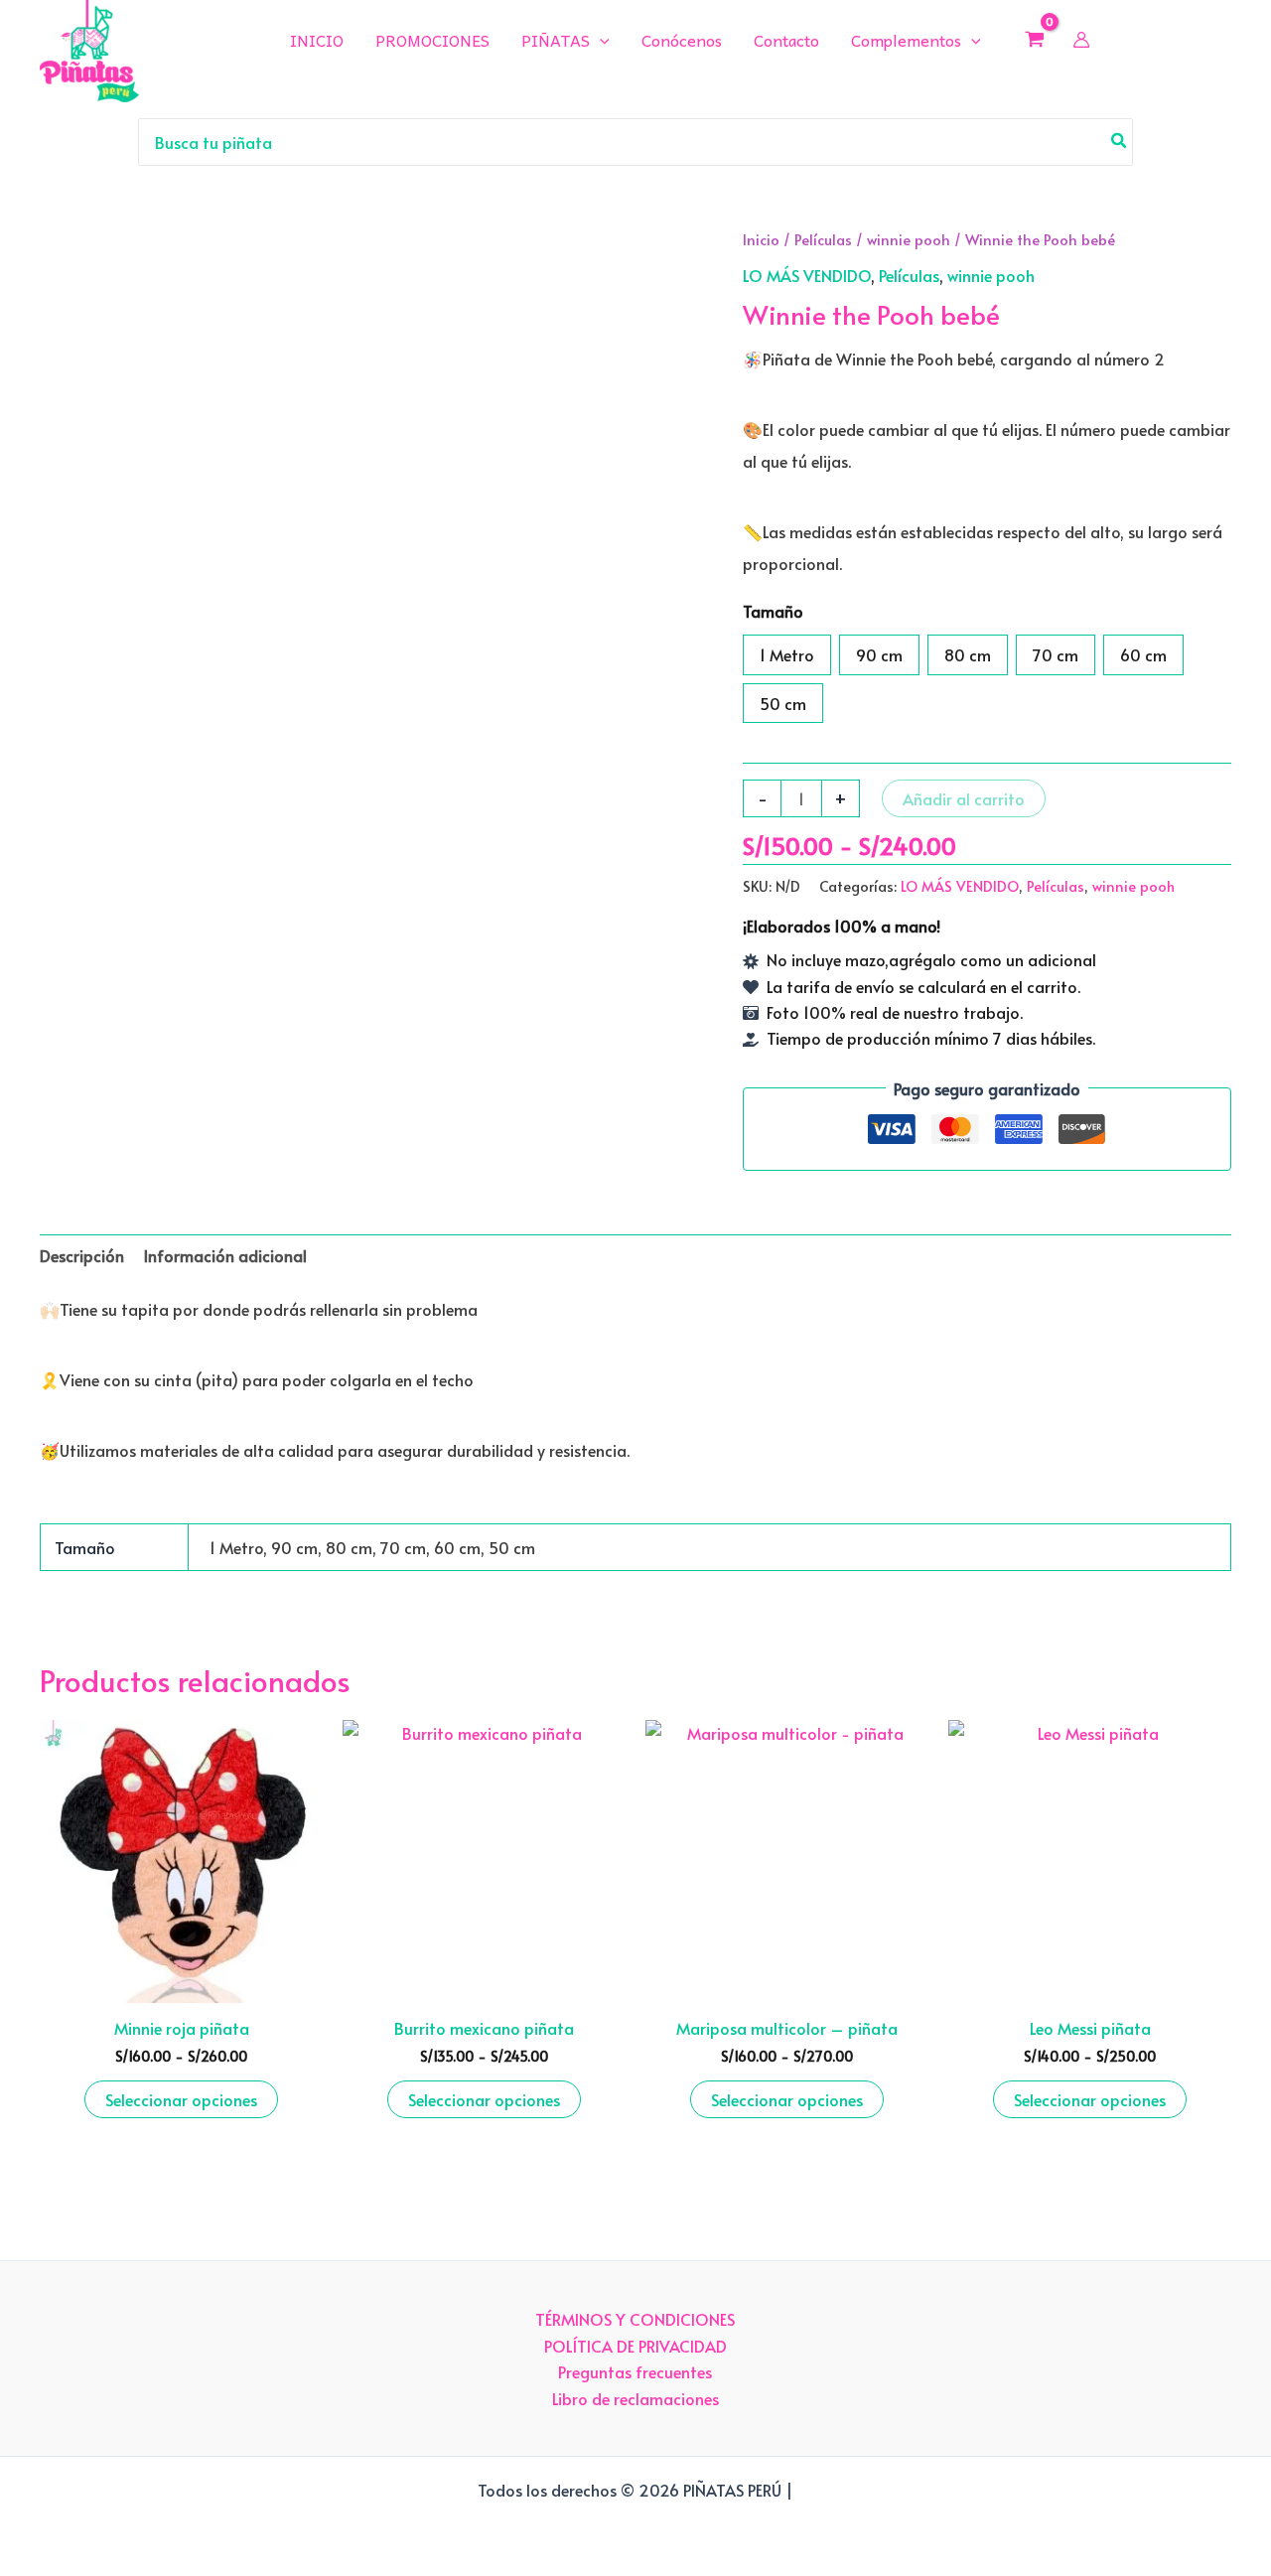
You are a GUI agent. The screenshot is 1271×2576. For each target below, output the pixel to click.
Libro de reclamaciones (635, 2398)
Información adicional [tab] (225, 1255)
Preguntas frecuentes (635, 2371)
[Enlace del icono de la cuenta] (1081, 40)
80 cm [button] (968, 654)
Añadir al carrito (964, 798)
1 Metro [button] (787, 654)
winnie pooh (909, 239)
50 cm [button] (783, 703)
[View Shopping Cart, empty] (1035, 39)
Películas (823, 239)
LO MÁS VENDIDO (807, 275)
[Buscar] (1120, 142)
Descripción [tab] (82, 1255)
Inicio (761, 239)
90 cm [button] (879, 654)
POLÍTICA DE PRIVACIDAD (635, 2346)
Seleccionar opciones (181, 2099)
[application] (600, 40)
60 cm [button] (1143, 654)
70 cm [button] (1056, 654)
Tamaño (773, 611)
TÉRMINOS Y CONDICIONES (635, 2319)
